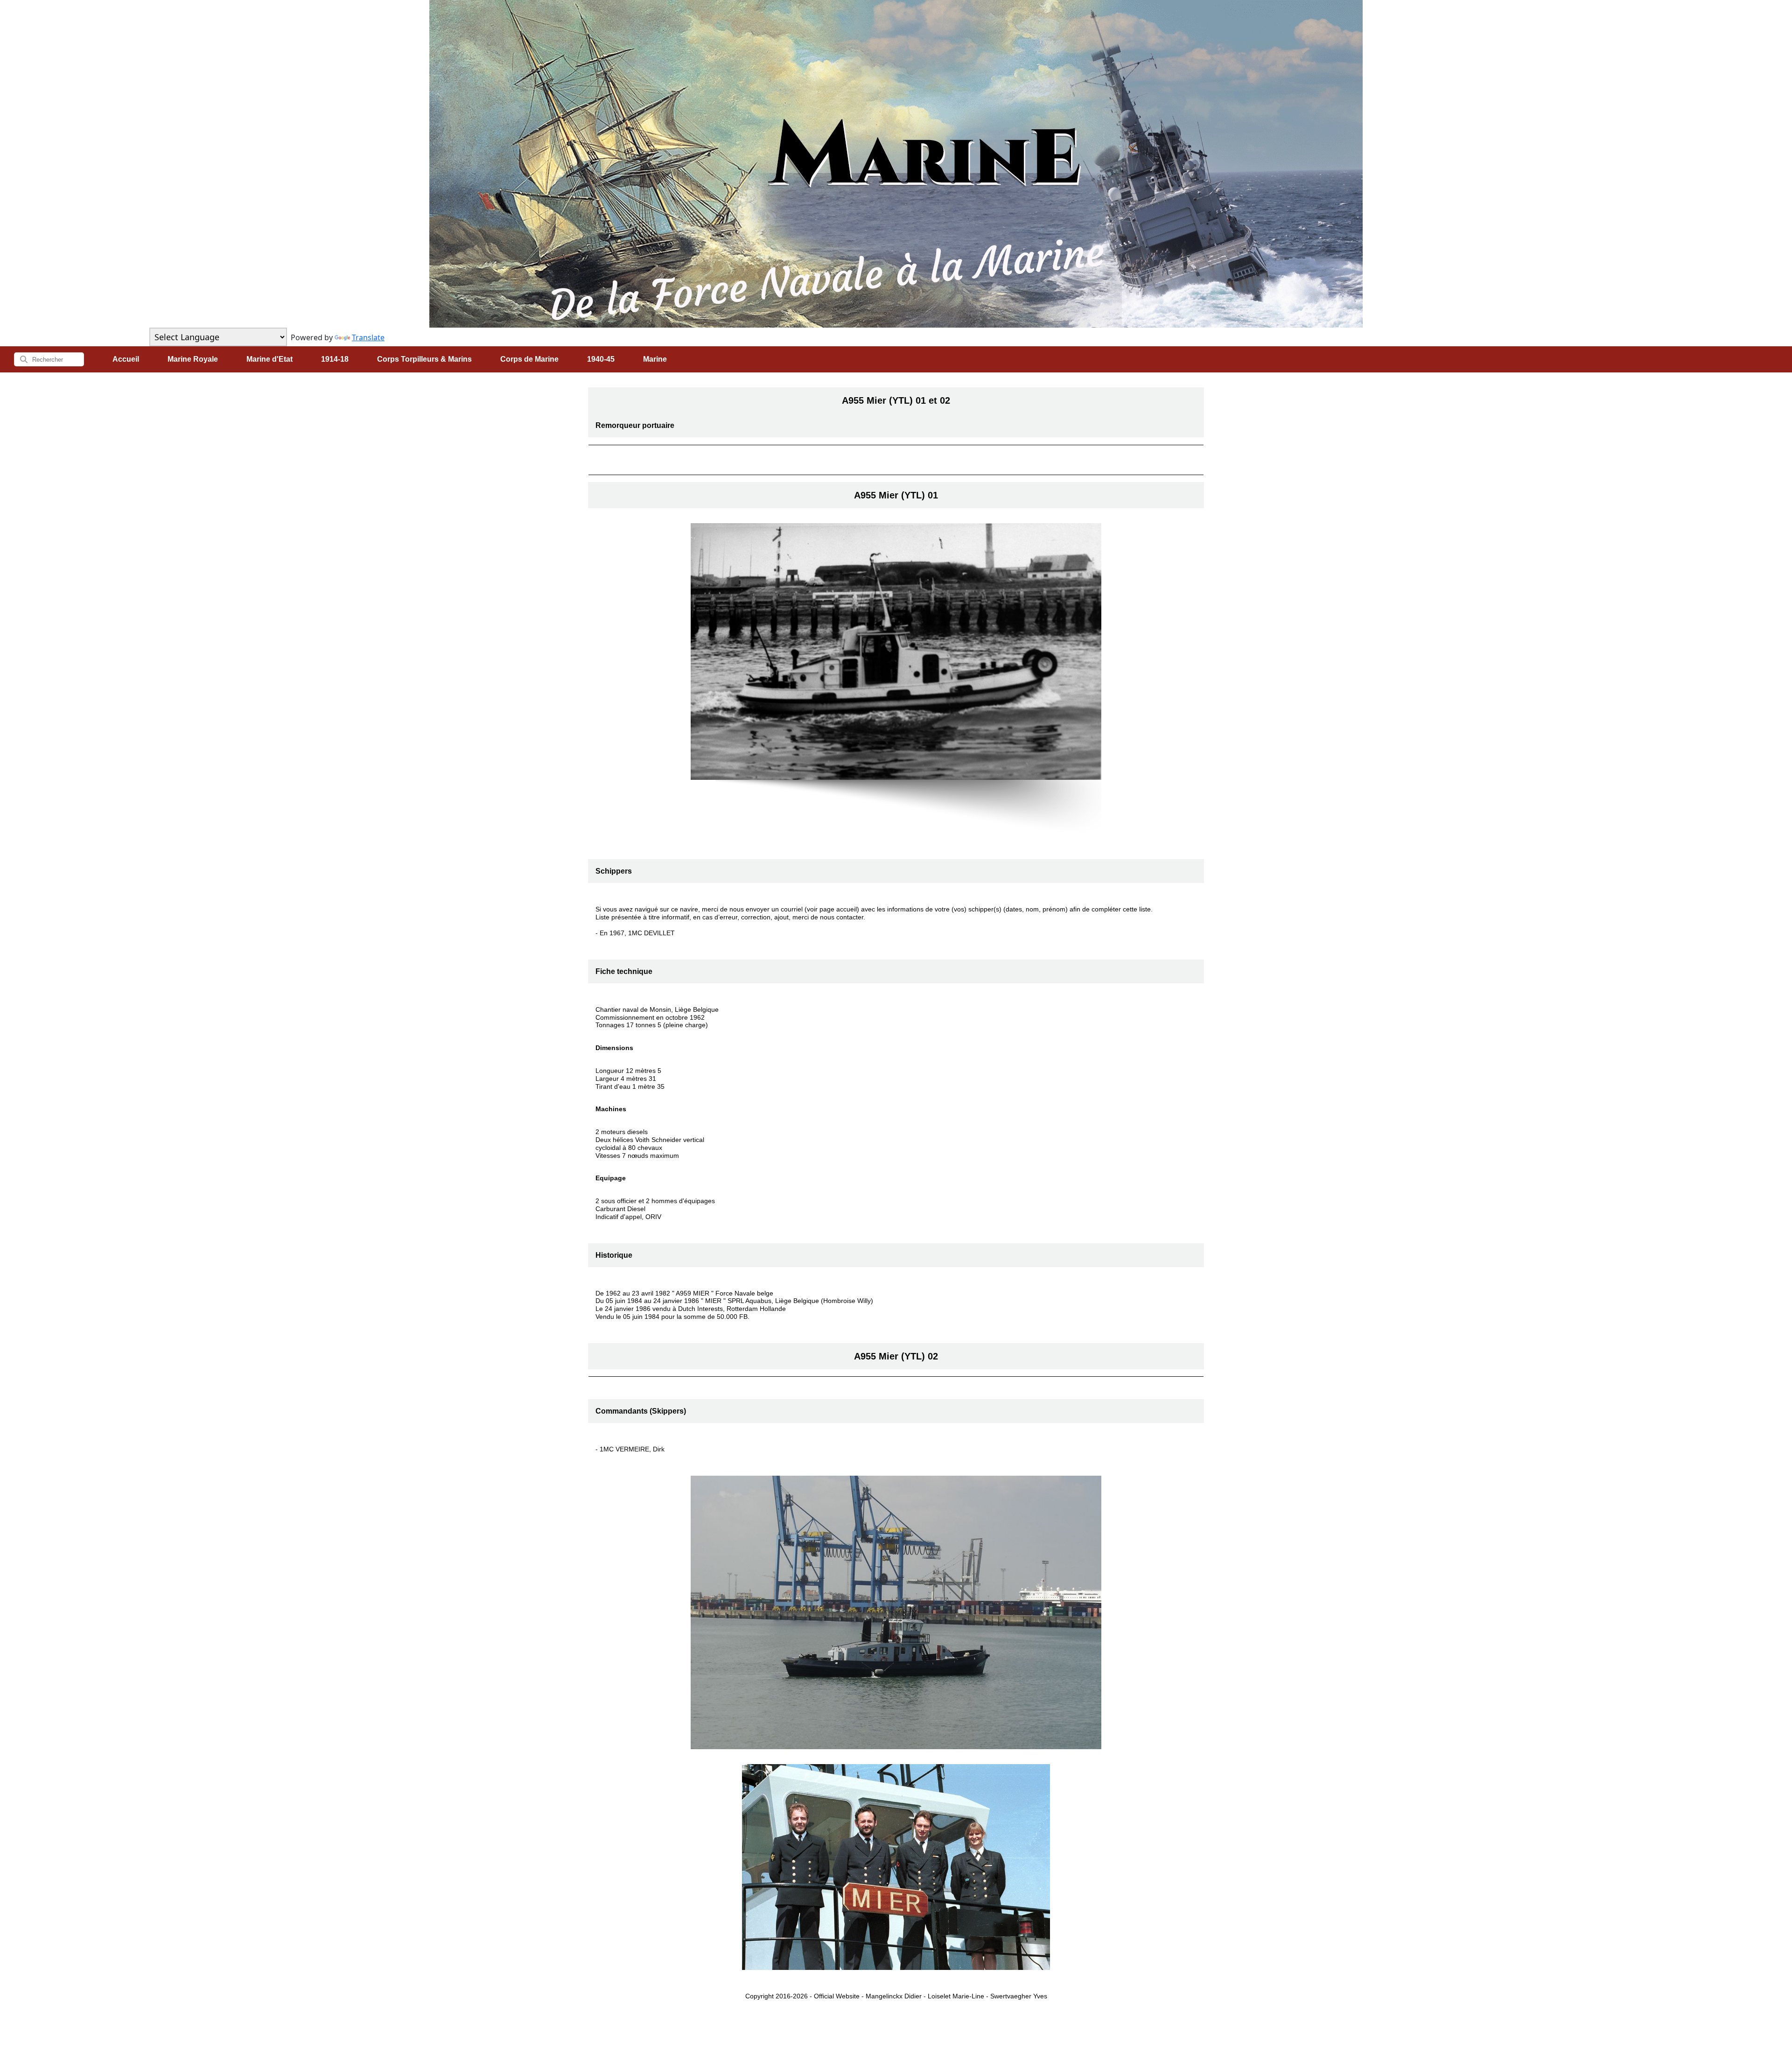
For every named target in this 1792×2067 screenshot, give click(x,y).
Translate (368, 337)
